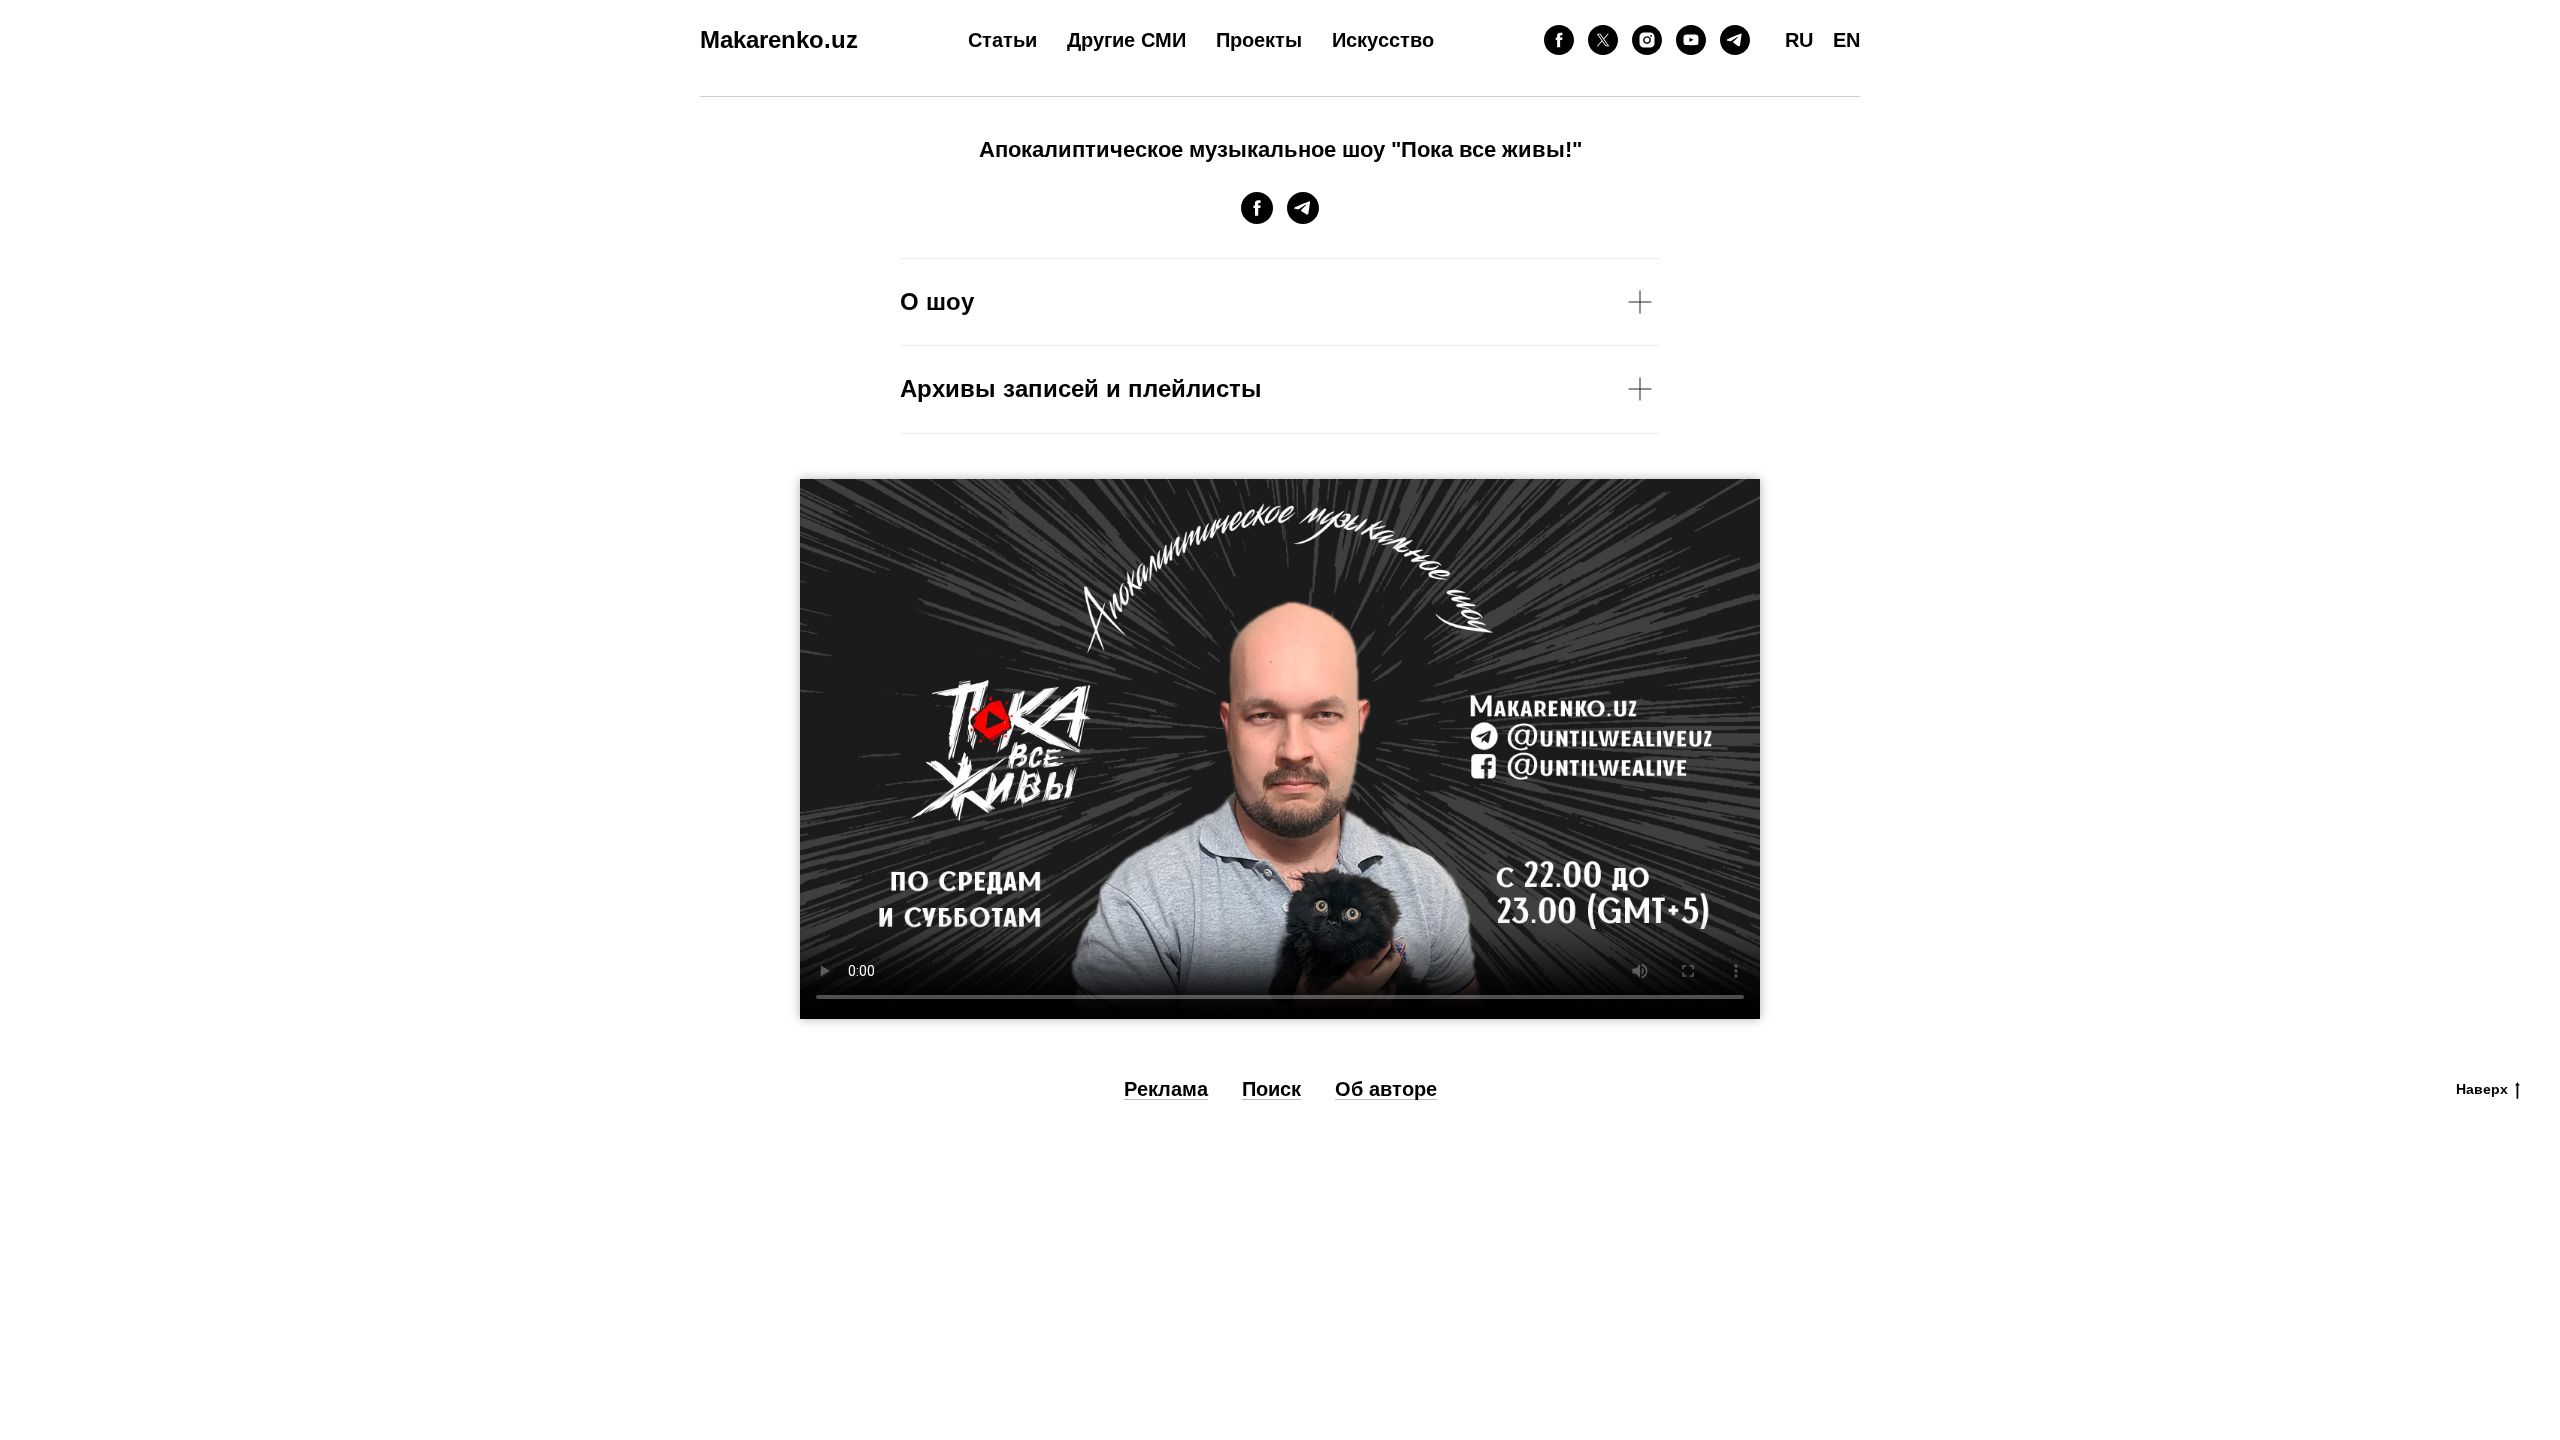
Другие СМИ (1126, 40)
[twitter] (1603, 40)
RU (1799, 40)
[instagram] (1647, 40)
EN (1846, 40)
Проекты (1259, 40)
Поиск (1271, 1089)
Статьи (1002, 40)
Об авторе (1386, 1089)
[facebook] (1559, 40)
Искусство (1383, 40)
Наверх (2482, 1089)
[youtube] (1691, 40)
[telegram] (1735, 40)
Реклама (1166, 1089)
